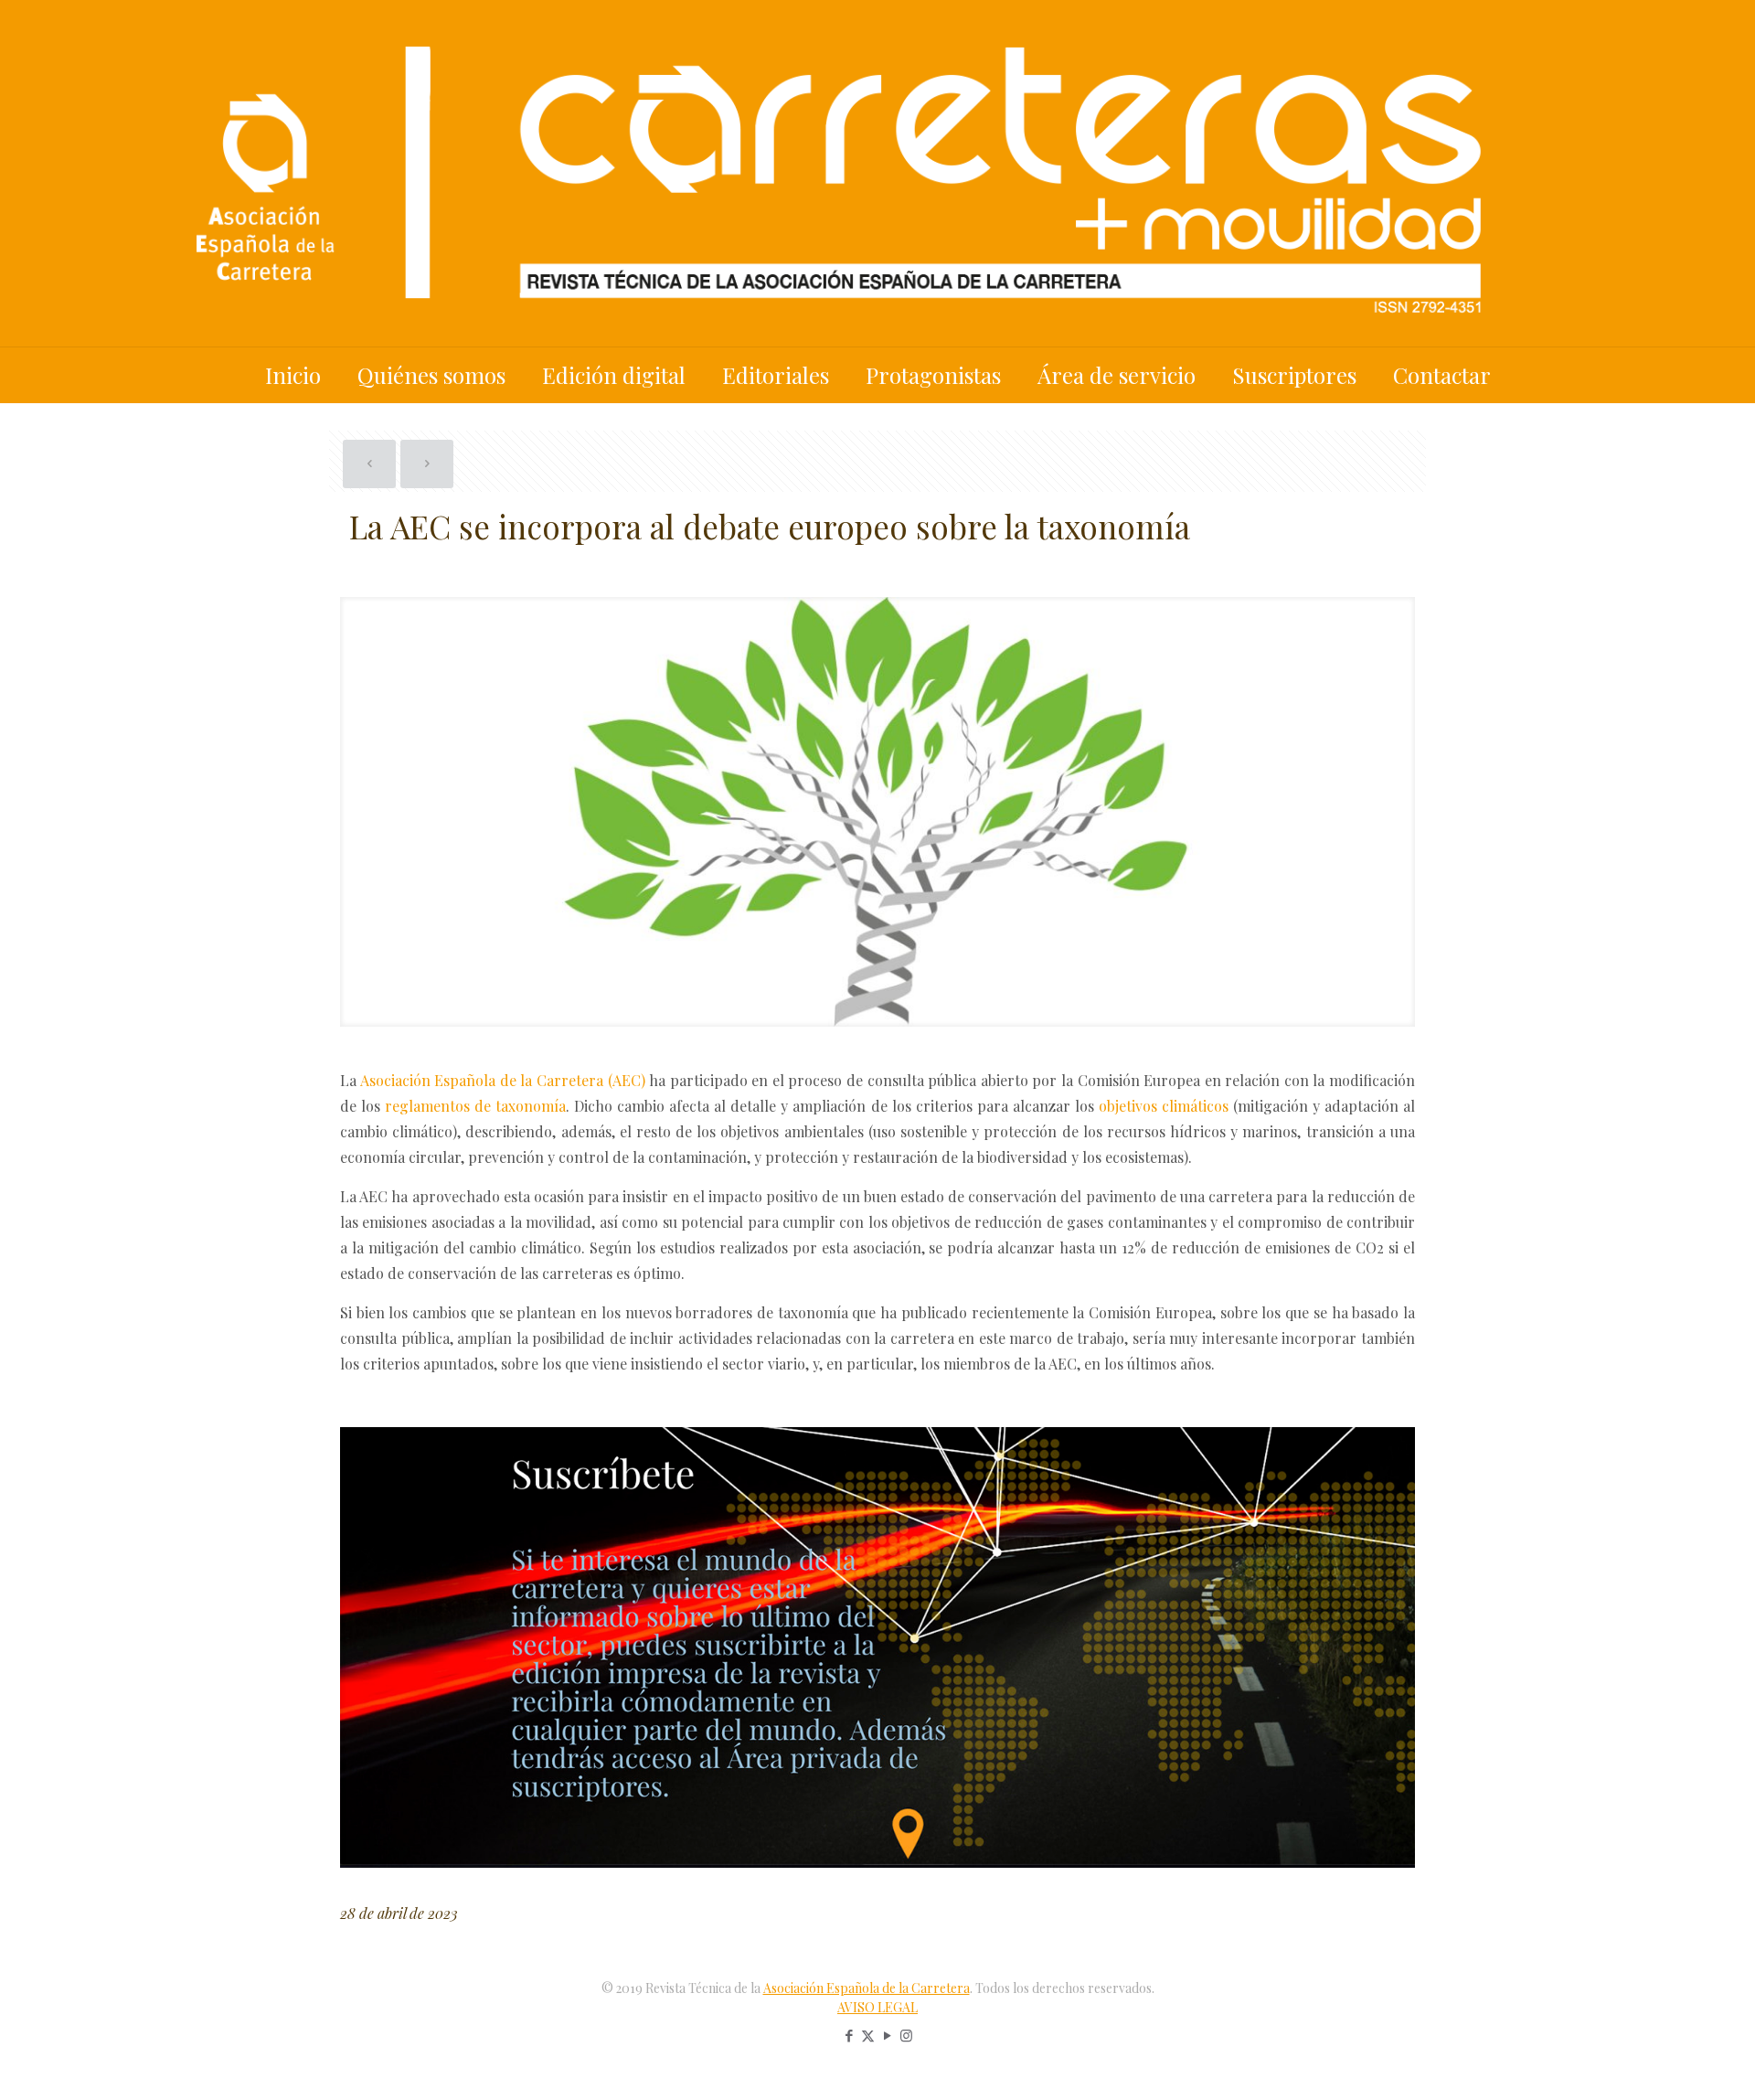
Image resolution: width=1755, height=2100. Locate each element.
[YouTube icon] (887, 2035)
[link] (877, 1647)
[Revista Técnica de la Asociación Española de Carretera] (877, 173)
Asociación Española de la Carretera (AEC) (503, 1080)
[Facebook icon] (849, 2035)
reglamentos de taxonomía (475, 1106)
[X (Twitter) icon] (868, 2035)
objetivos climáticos (1164, 1106)
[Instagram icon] (906, 2035)
